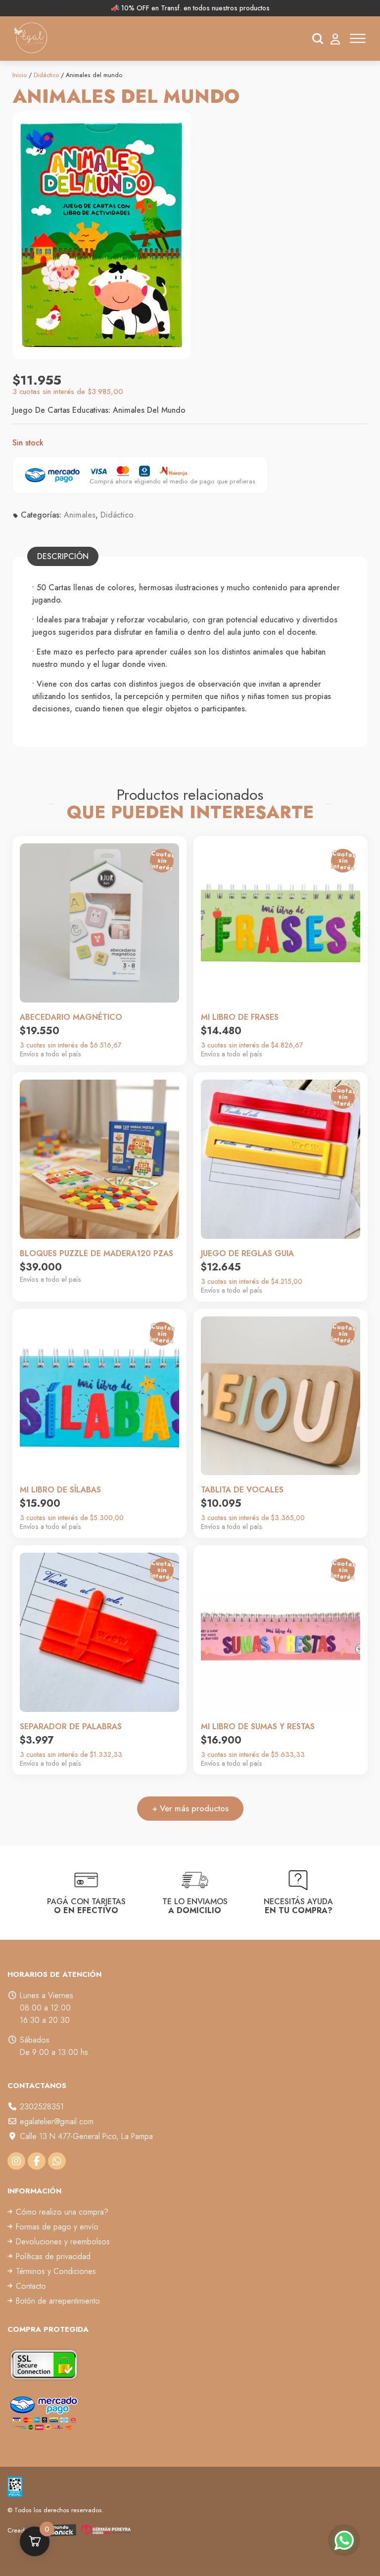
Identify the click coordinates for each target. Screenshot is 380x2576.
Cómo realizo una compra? (62, 2212)
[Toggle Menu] (358, 38)
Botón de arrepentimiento (58, 2301)
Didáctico (46, 75)
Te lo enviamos (195, 1905)
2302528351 (42, 2107)
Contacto (31, 2286)
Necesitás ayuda (298, 1905)
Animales (80, 515)
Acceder (335, 39)
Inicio (20, 75)
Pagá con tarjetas (86, 1905)
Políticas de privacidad (53, 2256)
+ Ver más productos (190, 1808)
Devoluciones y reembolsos (63, 2242)
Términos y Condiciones (56, 2271)
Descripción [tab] (63, 556)
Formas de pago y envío (57, 2227)
